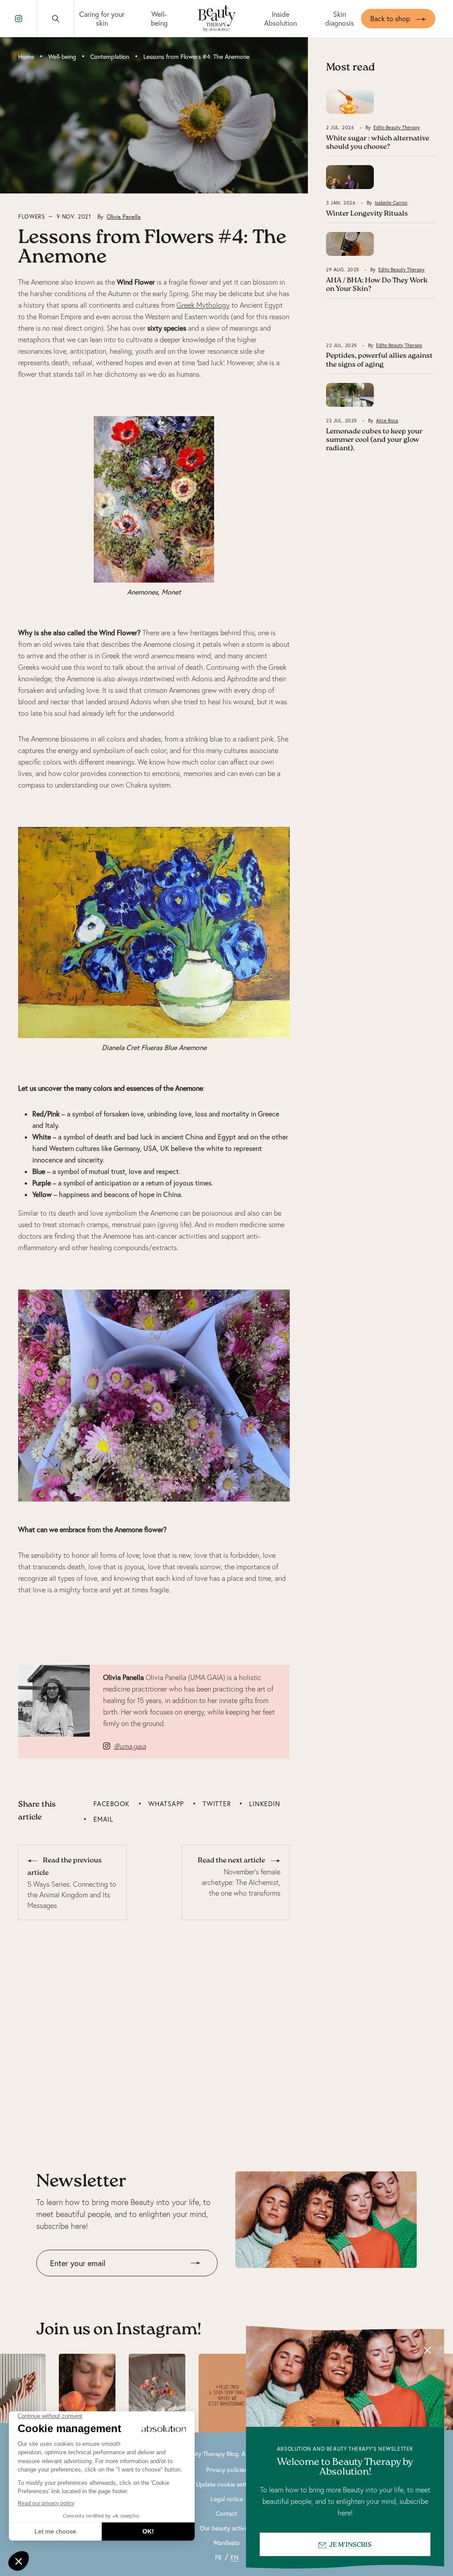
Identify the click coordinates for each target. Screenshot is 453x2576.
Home (26, 57)
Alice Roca (387, 421)
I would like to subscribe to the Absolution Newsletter (117, 2283)
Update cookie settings (227, 2484)
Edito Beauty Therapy (397, 127)
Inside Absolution (280, 19)
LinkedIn (265, 1804)
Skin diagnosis (340, 19)
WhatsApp (166, 1804)
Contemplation (110, 57)
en (234, 2557)
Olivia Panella (124, 216)
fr (218, 2557)
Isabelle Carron (391, 203)
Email (103, 1819)
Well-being (159, 19)
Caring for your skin (102, 19)
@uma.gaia (130, 1746)
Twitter (217, 1804)
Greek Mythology (203, 305)
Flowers (32, 216)
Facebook (111, 1804)
